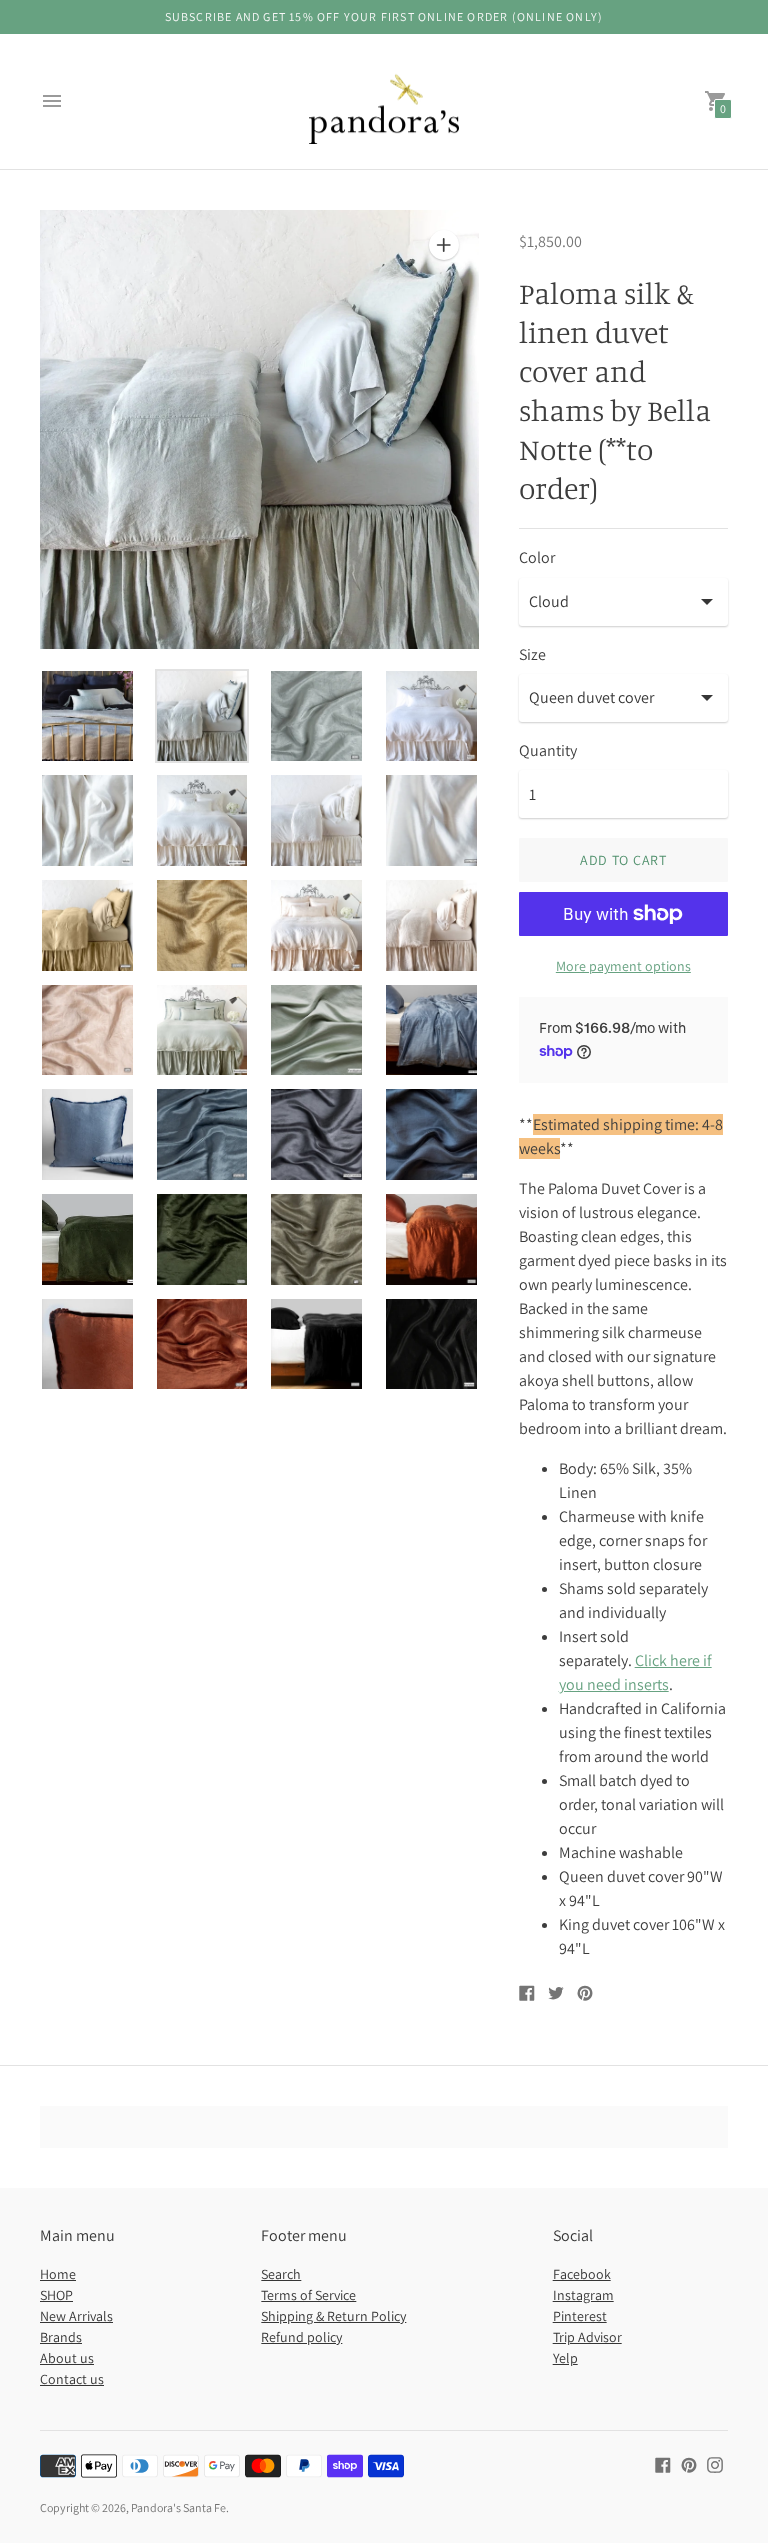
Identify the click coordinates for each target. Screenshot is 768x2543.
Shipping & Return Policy (333, 2316)
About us (67, 2358)
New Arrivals (76, 2316)
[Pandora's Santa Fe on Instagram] (715, 2463)
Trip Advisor (587, 2337)
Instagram (583, 2295)
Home (58, 2274)
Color (537, 558)
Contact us (72, 2379)
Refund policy (301, 2337)
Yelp (565, 2358)
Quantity (548, 751)
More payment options (623, 966)
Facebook (582, 2274)
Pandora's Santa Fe (178, 2507)
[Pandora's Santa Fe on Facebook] (663, 2463)
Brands (61, 2337)
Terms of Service (308, 2295)
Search (281, 2274)
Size (532, 655)
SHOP (56, 2295)
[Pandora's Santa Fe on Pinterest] (689, 2463)
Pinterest (580, 2316)
